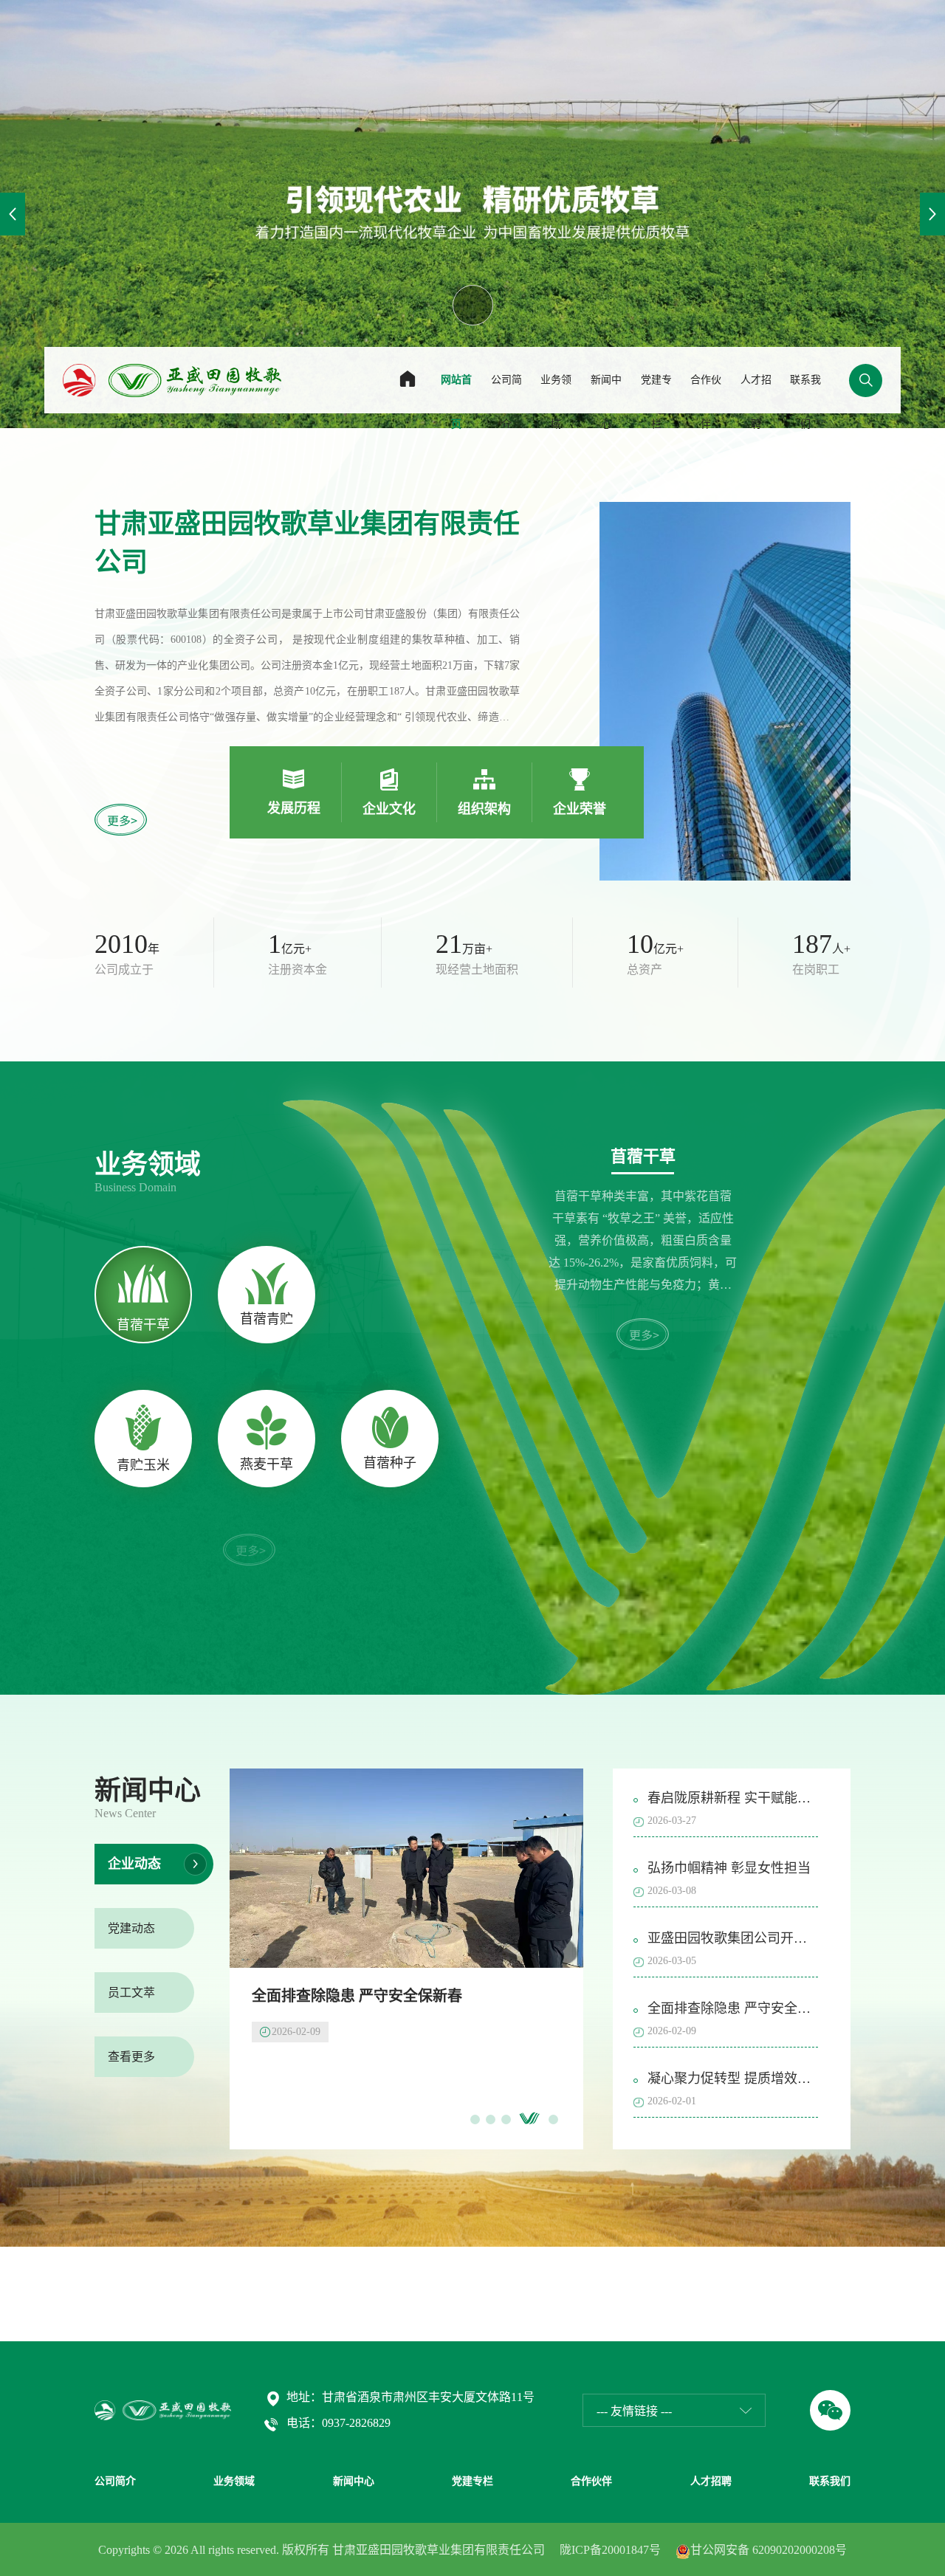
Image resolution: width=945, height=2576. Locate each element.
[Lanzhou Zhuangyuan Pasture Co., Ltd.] (172, 379)
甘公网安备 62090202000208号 (769, 2550)
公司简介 (506, 402)
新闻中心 (606, 402)
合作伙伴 (706, 402)
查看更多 (131, 2057)
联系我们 (805, 402)
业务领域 (556, 402)
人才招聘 (756, 402)
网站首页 (456, 402)
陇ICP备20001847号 (610, 2550)
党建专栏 (656, 402)
